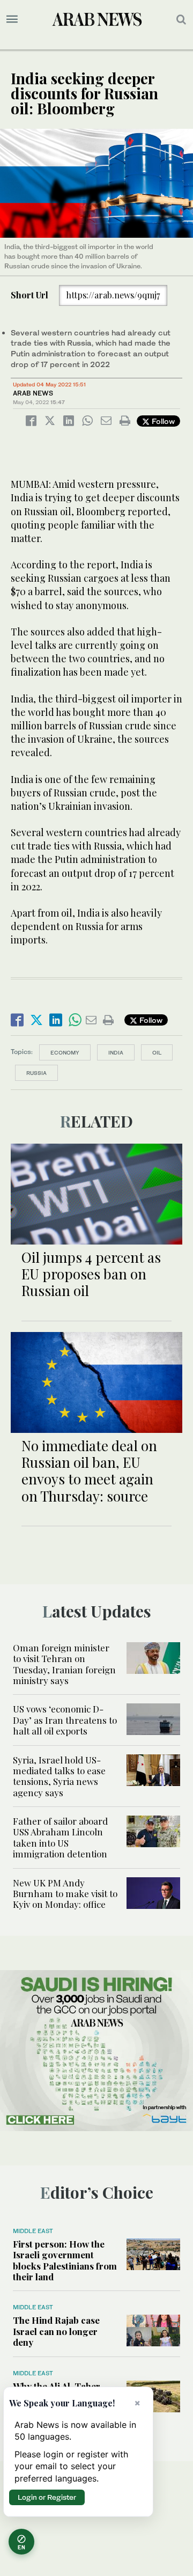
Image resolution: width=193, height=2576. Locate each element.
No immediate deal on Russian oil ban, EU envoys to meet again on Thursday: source (89, 1471)
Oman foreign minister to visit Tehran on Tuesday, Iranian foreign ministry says (64, 1664)
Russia (36, 1073)
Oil (157, 1052)
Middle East (33, 2231)
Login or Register (47, 2497)
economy (65, 1052)
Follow (162, 421)
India (116, 1052)
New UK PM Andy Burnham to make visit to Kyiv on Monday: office (65, 1894)
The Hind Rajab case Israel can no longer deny (56, 2331)
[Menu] (12, 19)
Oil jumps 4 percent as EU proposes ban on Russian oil (91, 1274)
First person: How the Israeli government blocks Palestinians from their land (65, 2260)
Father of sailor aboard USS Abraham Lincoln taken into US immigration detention (60, 1837)
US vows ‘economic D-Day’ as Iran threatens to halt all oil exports (65, 1720)
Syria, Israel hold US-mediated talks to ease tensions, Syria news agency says (59, 1776)
